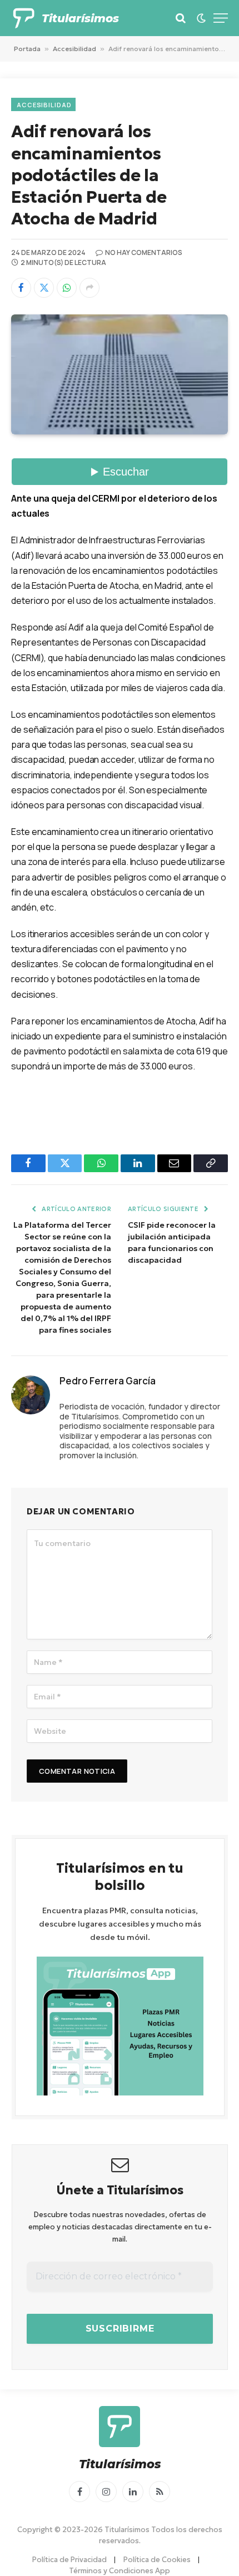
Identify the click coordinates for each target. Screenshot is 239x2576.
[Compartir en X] (44, 288)
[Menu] (221, 18)
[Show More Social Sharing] (89, 288)
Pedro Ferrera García (108, 1381)
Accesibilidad (74, 49)
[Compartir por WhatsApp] (67, 288)
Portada (27, 49)
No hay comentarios (144, 252)
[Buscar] (181, 18)
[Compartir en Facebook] (21, 288)
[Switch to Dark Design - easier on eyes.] (201, 18)
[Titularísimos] (24, 18)
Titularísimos (80, 18)
